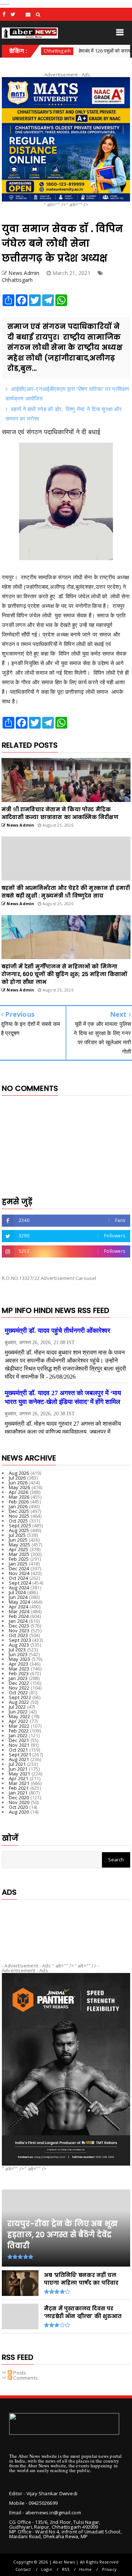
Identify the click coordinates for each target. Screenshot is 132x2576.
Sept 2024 (20, 1583)
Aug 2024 (19, 1588)
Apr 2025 (19, 1549)
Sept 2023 (20, 1640)
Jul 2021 (17, 1764)
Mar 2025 (19, 1554)
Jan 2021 (18, 1793)
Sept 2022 (20, 1697)
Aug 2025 (19, 1530)
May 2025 (20, 1545)
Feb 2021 (19, 1788)
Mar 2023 (19, 1669)
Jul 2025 (17, 1535)
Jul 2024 (17, 1592)
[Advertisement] (66, 1925)
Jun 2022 (18, 1712)
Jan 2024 (18, 1621)
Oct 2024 (19, 1578)
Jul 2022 (17, 1707)
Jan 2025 (18, 1564)
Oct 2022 (19, 1692)
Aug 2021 (19, 1759)
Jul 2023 (17, 1650)
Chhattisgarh (17, 280)
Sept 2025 (20, 1525)
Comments (25, 2378)
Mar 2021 (19, 1783)
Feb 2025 (19, 1559)
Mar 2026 (19, 1497)
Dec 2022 (19, 1683)
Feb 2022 (19, 1731)
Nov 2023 (19, 1630)
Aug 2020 (19, 1812)
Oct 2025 (19, 1521)
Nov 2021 (19, 1745)
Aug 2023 (19, 1645)
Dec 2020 (19, 1797)
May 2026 (20, 1487)
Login (47, 2569)
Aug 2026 (19, 1473)
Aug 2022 (19, 1702)
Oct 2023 (19, 1635)
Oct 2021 (19, 1750)
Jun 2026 (18, 1483)
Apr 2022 (19, 1721)
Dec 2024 (19, 1568)
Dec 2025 (19, 1511)
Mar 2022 (19, 1726)
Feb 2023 (19, 1673)
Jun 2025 (18, 1540)
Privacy (109, 2569)
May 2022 (20, 1716)
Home (85, 2569)
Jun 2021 (18, 1769)
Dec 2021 (19, 1740)
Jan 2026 (18, 1506)
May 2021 (20, 1774)
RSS (66, 2569)
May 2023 (20, 1659)
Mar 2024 (19, 1611)
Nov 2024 (19, 1573)
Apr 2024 (19, 1607)
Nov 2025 (19, 1516)
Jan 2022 (18, 1735)
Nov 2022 (19, 1688)
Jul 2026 (17, 1478)
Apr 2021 (19, 1778)
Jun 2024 (18, 1597)
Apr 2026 (19, 1492)
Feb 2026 (19, 1502)
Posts (19, 2373)
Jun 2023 (18, 1654)
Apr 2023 (19, 1664)
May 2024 (20, 1602)
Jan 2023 (18, 1678)
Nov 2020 (19, 1802)
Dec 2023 (19, 1626)
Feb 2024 (19, 1616)
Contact (23, 2569)
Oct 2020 (19, 1807)
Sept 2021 (20, 1755)
